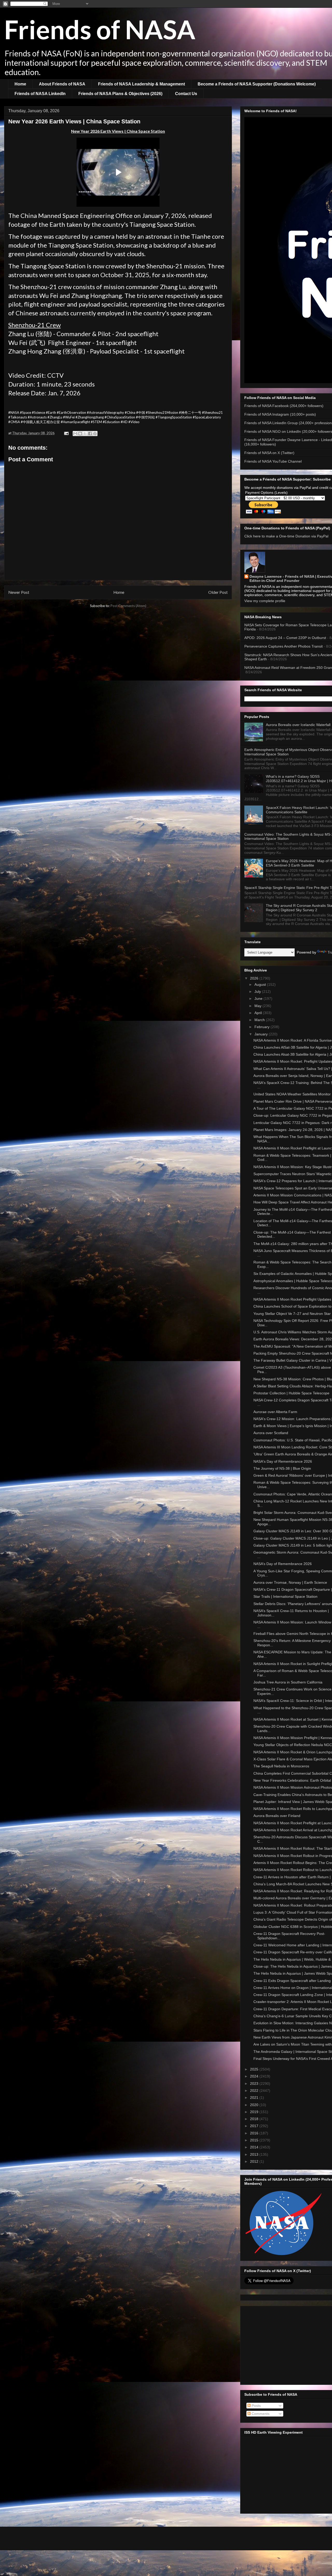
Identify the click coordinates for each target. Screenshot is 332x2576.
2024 (255, 2076)
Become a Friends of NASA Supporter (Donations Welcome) (257, 84)
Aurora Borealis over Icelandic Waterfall (298, 725)
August (261, 984)
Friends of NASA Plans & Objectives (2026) (120, 94)
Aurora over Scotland (271, 1433)
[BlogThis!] (80, 434)
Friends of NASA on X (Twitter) (269, 453)
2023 (255, 2084)
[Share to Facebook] (90, 434)
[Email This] (75, 434)
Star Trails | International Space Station (285, 1596)
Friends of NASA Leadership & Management (141, 84)
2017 (255, 2126)
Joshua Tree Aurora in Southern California (288, 1682)
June (259, 999)
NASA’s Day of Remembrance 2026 (283, 1564)
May (258, 1006)
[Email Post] (66, 433)
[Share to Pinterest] (95, 434)
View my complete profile (265, 601)
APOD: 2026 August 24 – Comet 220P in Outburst (285, 638)
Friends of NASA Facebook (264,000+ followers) (284, 406)
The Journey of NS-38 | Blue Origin (282, 1468)
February (262, 1027)
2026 (255, 978)
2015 (255, 2140)
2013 (255, 2154)
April (259, 1013)
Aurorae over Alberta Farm (275, 1412)
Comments (260, 2414)
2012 (255, 2161)
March (260, 1020)
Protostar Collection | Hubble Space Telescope (291, 1393)
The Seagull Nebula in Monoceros (281, 1766)
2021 (255, 2098)
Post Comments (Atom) (128, 606)
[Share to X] (85, 434)
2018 (255, 2119)
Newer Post (19, 592)
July (258, 991)
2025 (255, 2069)
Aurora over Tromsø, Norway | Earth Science (290, 1582)
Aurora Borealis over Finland (277, 1816)
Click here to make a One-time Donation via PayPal (286, 536)
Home (20, 84)
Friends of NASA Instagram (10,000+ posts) (280, 414)
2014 (255, 2147)
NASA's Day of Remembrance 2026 (283, 1461)
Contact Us (186, 94)
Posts (256, 2406)
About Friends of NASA (62, 84)
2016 (255, 2133)
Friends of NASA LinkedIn (40, 94)
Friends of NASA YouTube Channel (273, 461)
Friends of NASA (100, 29)
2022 (255, 2091)
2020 (255, 2105)
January (262, 1034)
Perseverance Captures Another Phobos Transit (283, 646)
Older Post (218, 592)
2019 (255, 2112)
